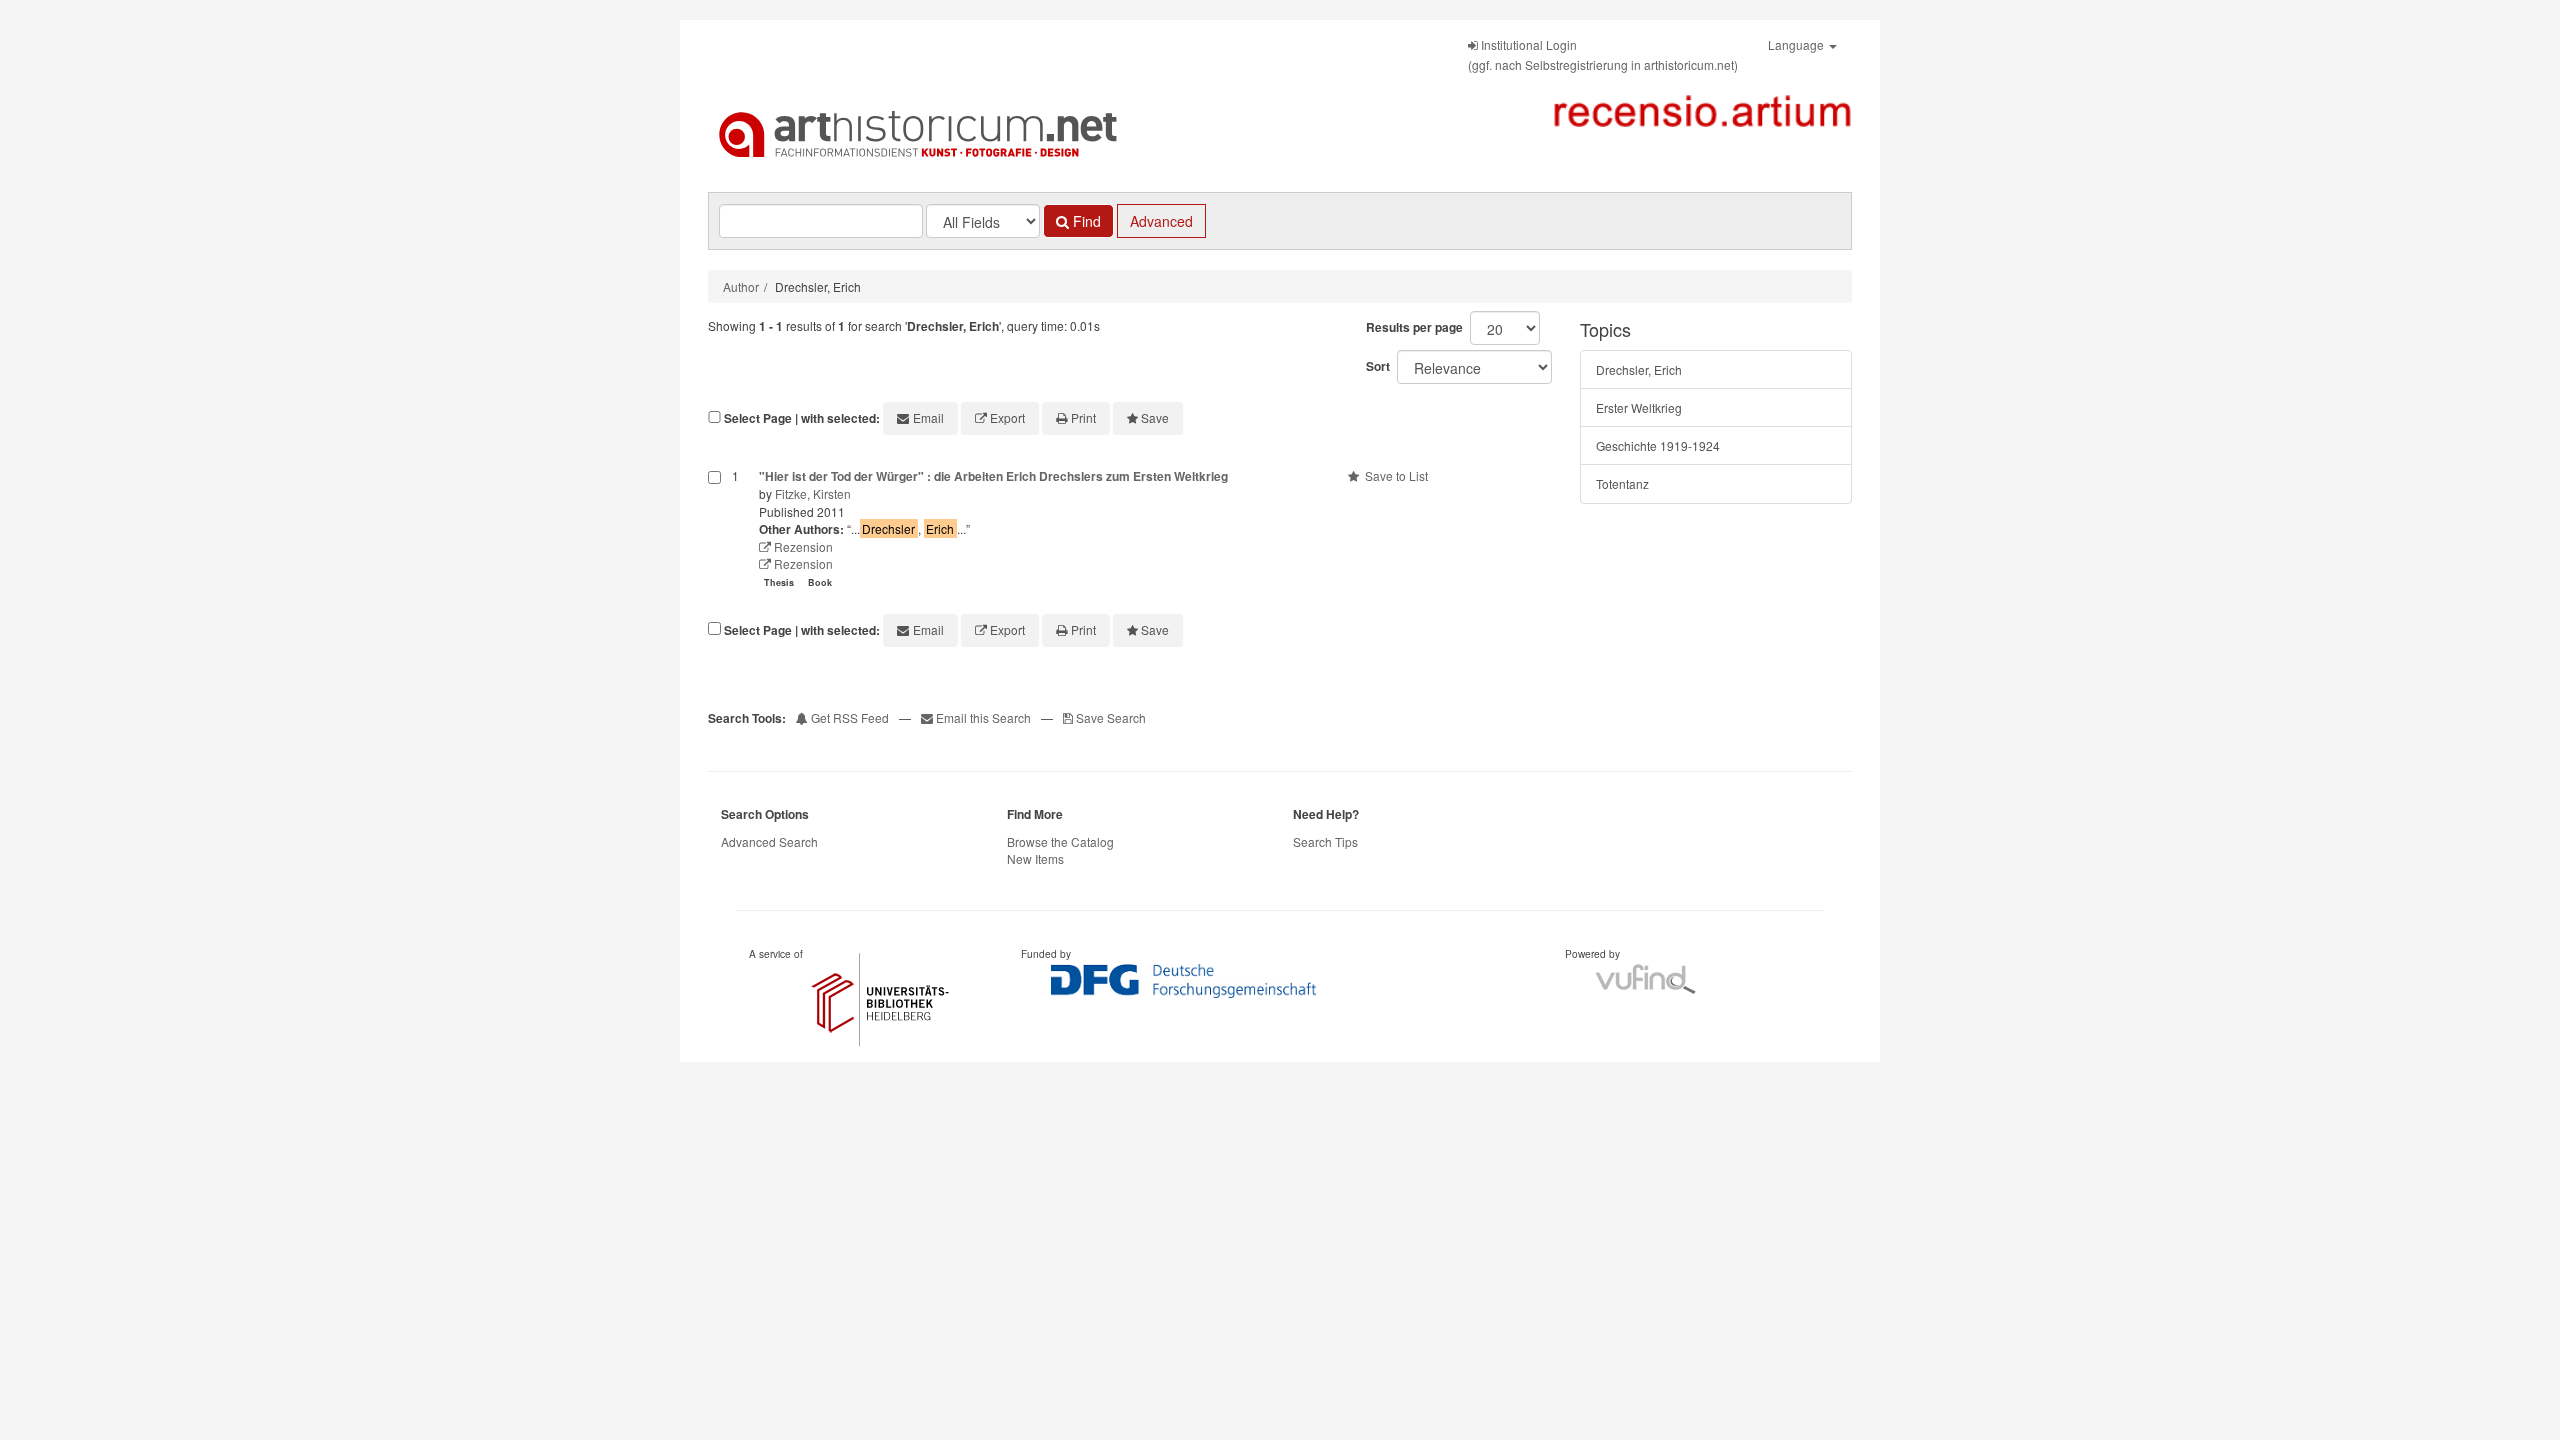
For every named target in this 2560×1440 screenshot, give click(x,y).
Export (1007, 417)
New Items (1035, 858)
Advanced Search (769, 841)
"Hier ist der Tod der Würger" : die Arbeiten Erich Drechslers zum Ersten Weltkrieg (993, 476)
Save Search (1109, 717)
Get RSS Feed (848, 717)
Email (928, 417)
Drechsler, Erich (1639, 369)
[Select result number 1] (714, 531)
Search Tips (1325, 841)
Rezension (802, 546)
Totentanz (1622, 483)
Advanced (1161, 221)
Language (1797, 44)
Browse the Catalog (1060, 841)
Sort (1378, 366)
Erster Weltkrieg (1639, 407)
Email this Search (983, 717)
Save (1155, 417)
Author (741, 286)
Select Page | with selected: (802, 418)
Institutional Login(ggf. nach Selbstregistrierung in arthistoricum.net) (1603, 54)
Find (1085, 221)
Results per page (1414, 327)
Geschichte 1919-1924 (1658, 445)
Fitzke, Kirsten (813, 493)
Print (1083, 417)
